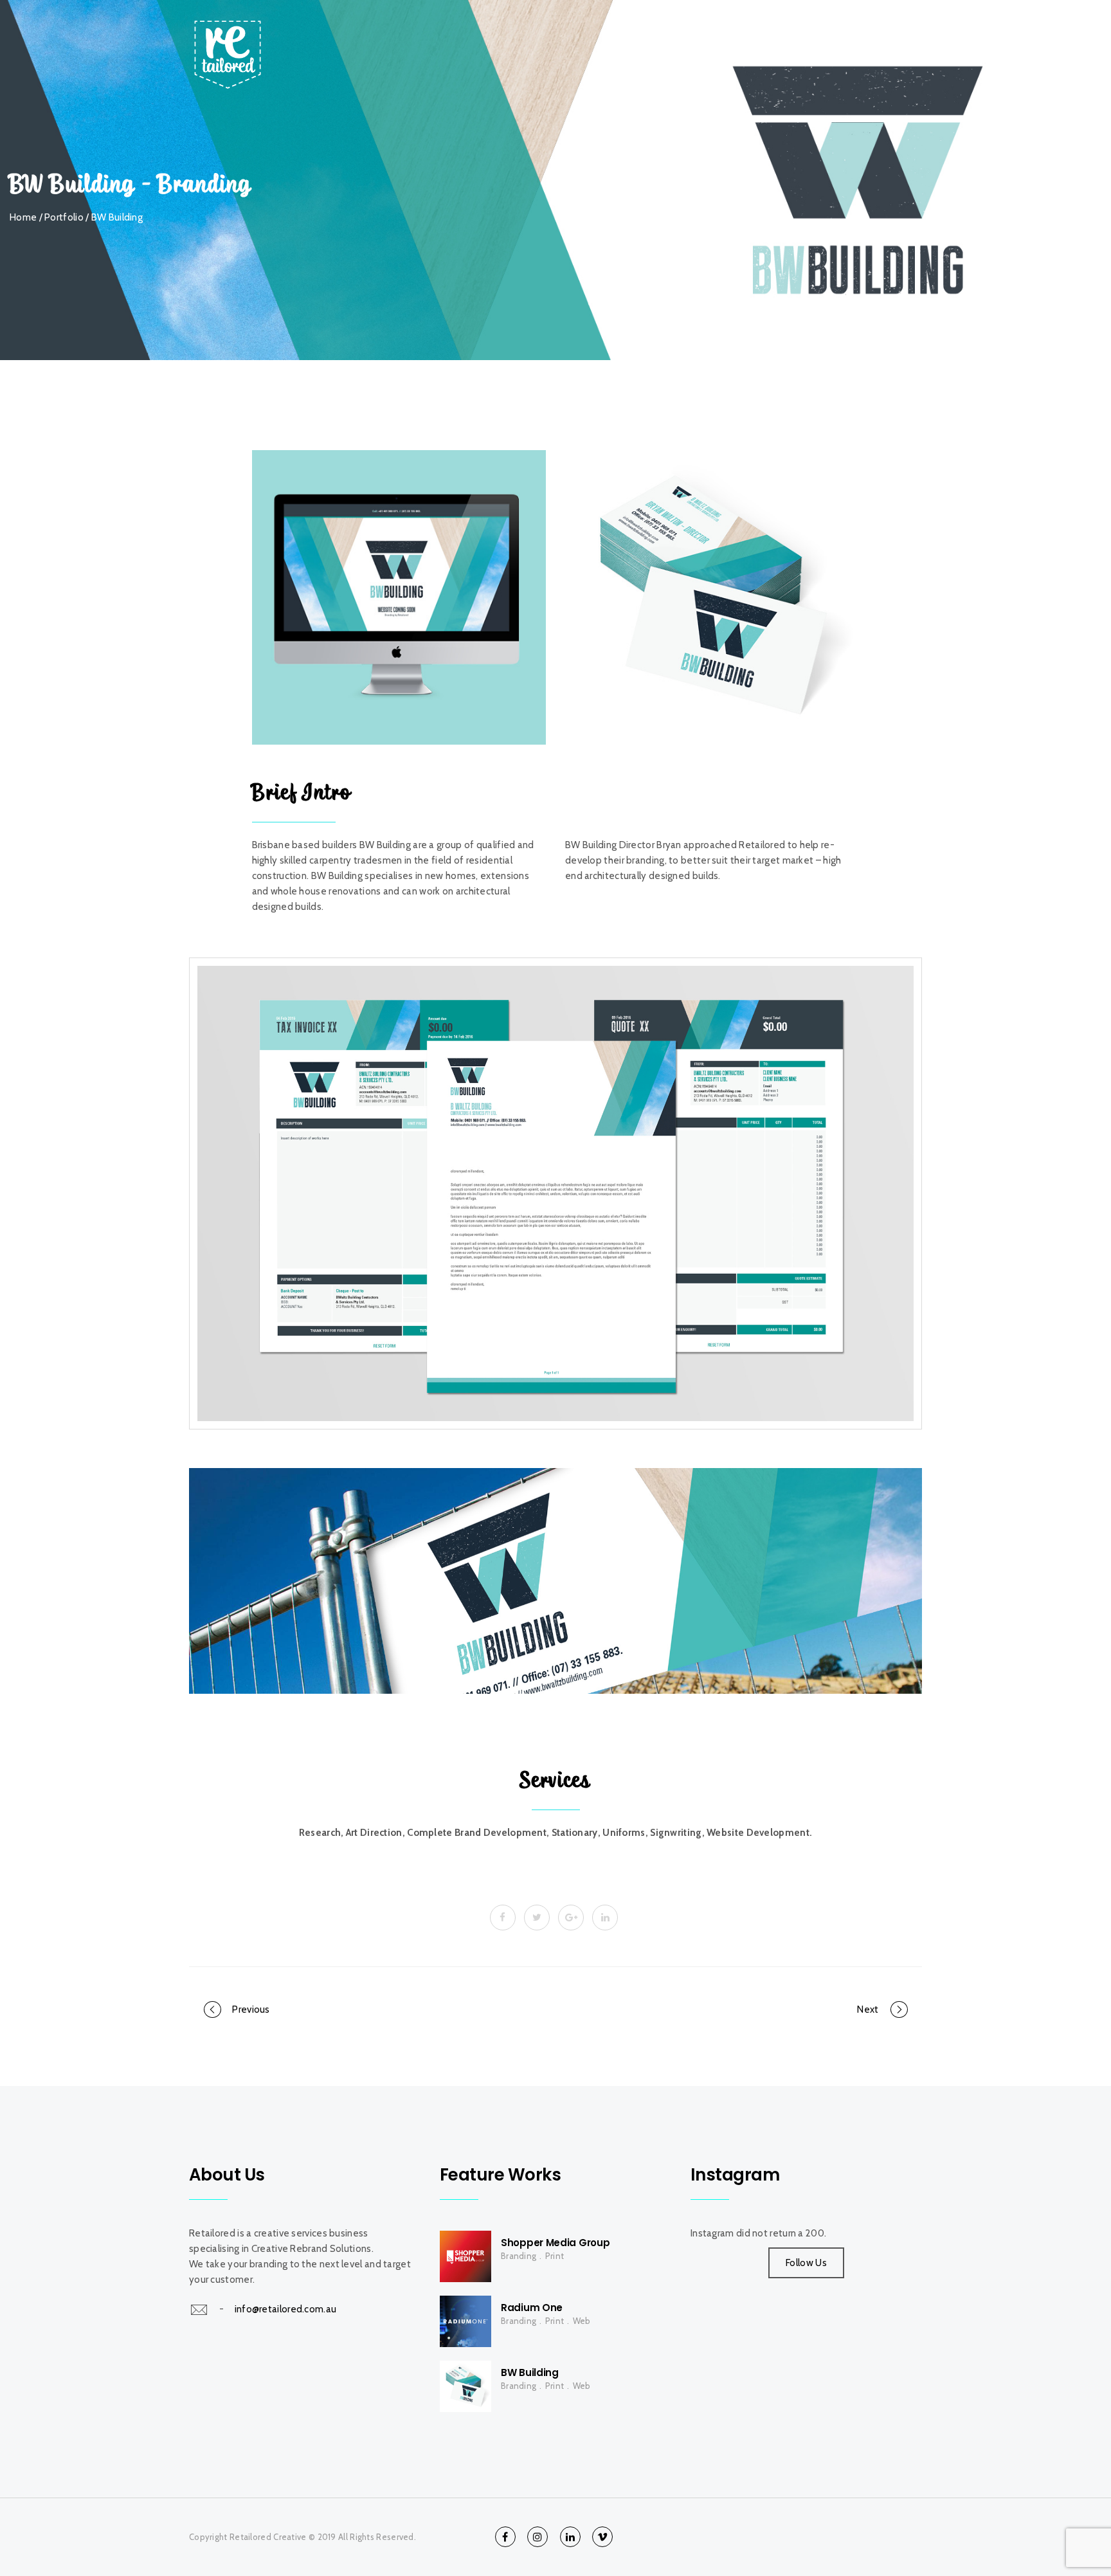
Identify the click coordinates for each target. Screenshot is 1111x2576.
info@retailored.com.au (286, 2309)
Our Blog (801, 32)
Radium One (532, 2308)
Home (731, 32)
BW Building (530, 2372)
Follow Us (806, 2263)
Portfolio (64, 217)
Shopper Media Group (555, 2243)
